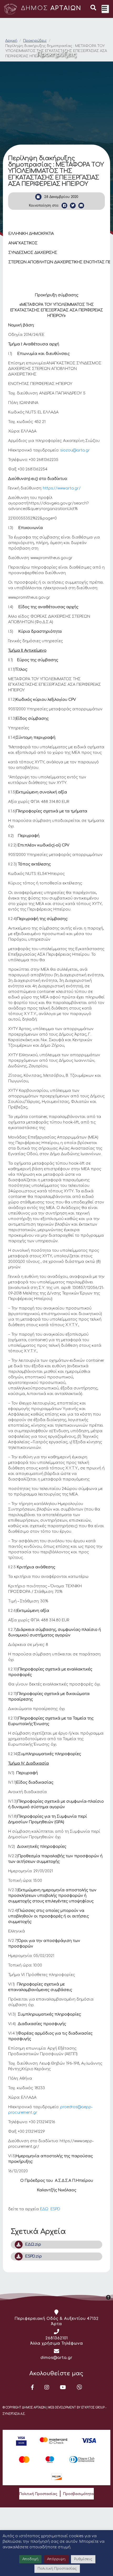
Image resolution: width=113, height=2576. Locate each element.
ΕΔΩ (45, 2209)
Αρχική (11, 41)
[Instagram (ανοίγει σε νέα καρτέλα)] (47, 2387)
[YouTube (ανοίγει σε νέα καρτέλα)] (63, 2387)
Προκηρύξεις (35, 41)
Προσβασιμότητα (78, 2494)
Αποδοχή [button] (30, 2559)
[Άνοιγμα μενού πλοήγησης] (105, 9)
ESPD (55, 2209)
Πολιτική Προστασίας (38, 2494)
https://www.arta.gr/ (62, 488)
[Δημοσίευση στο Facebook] (64, 206)
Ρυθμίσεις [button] (83, 2559)
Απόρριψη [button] (56, 2559)
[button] (93, 8)
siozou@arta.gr (75, 450)
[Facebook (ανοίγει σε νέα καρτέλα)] (32, 2387)
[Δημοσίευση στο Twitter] (73, 206)
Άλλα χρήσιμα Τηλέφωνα (57, 2343)
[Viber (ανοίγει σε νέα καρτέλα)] (79, 2387)
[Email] (81, 206)
